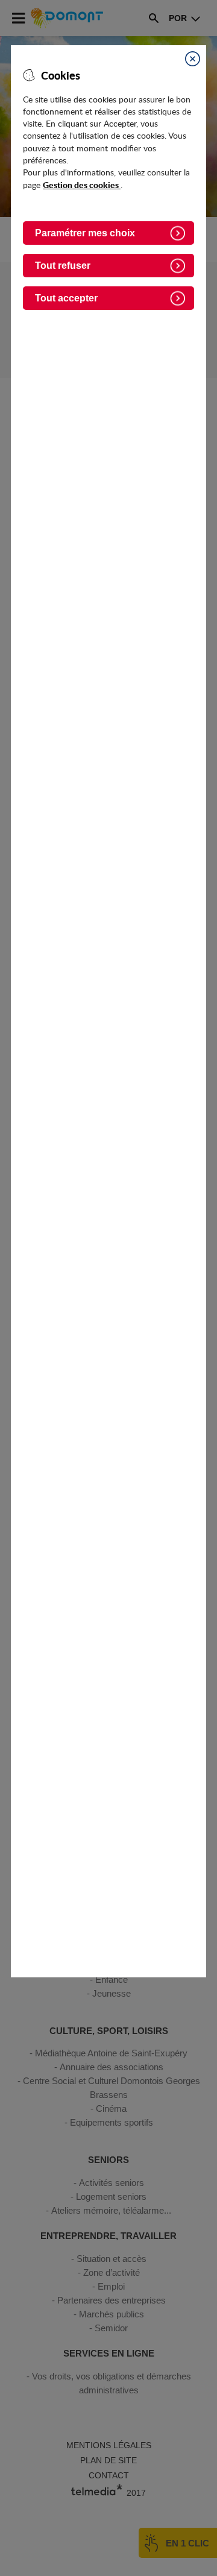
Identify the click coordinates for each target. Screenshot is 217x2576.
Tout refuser (63, 266)
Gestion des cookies (82, 184)
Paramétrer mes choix (85, 233)
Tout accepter (66, 298)
